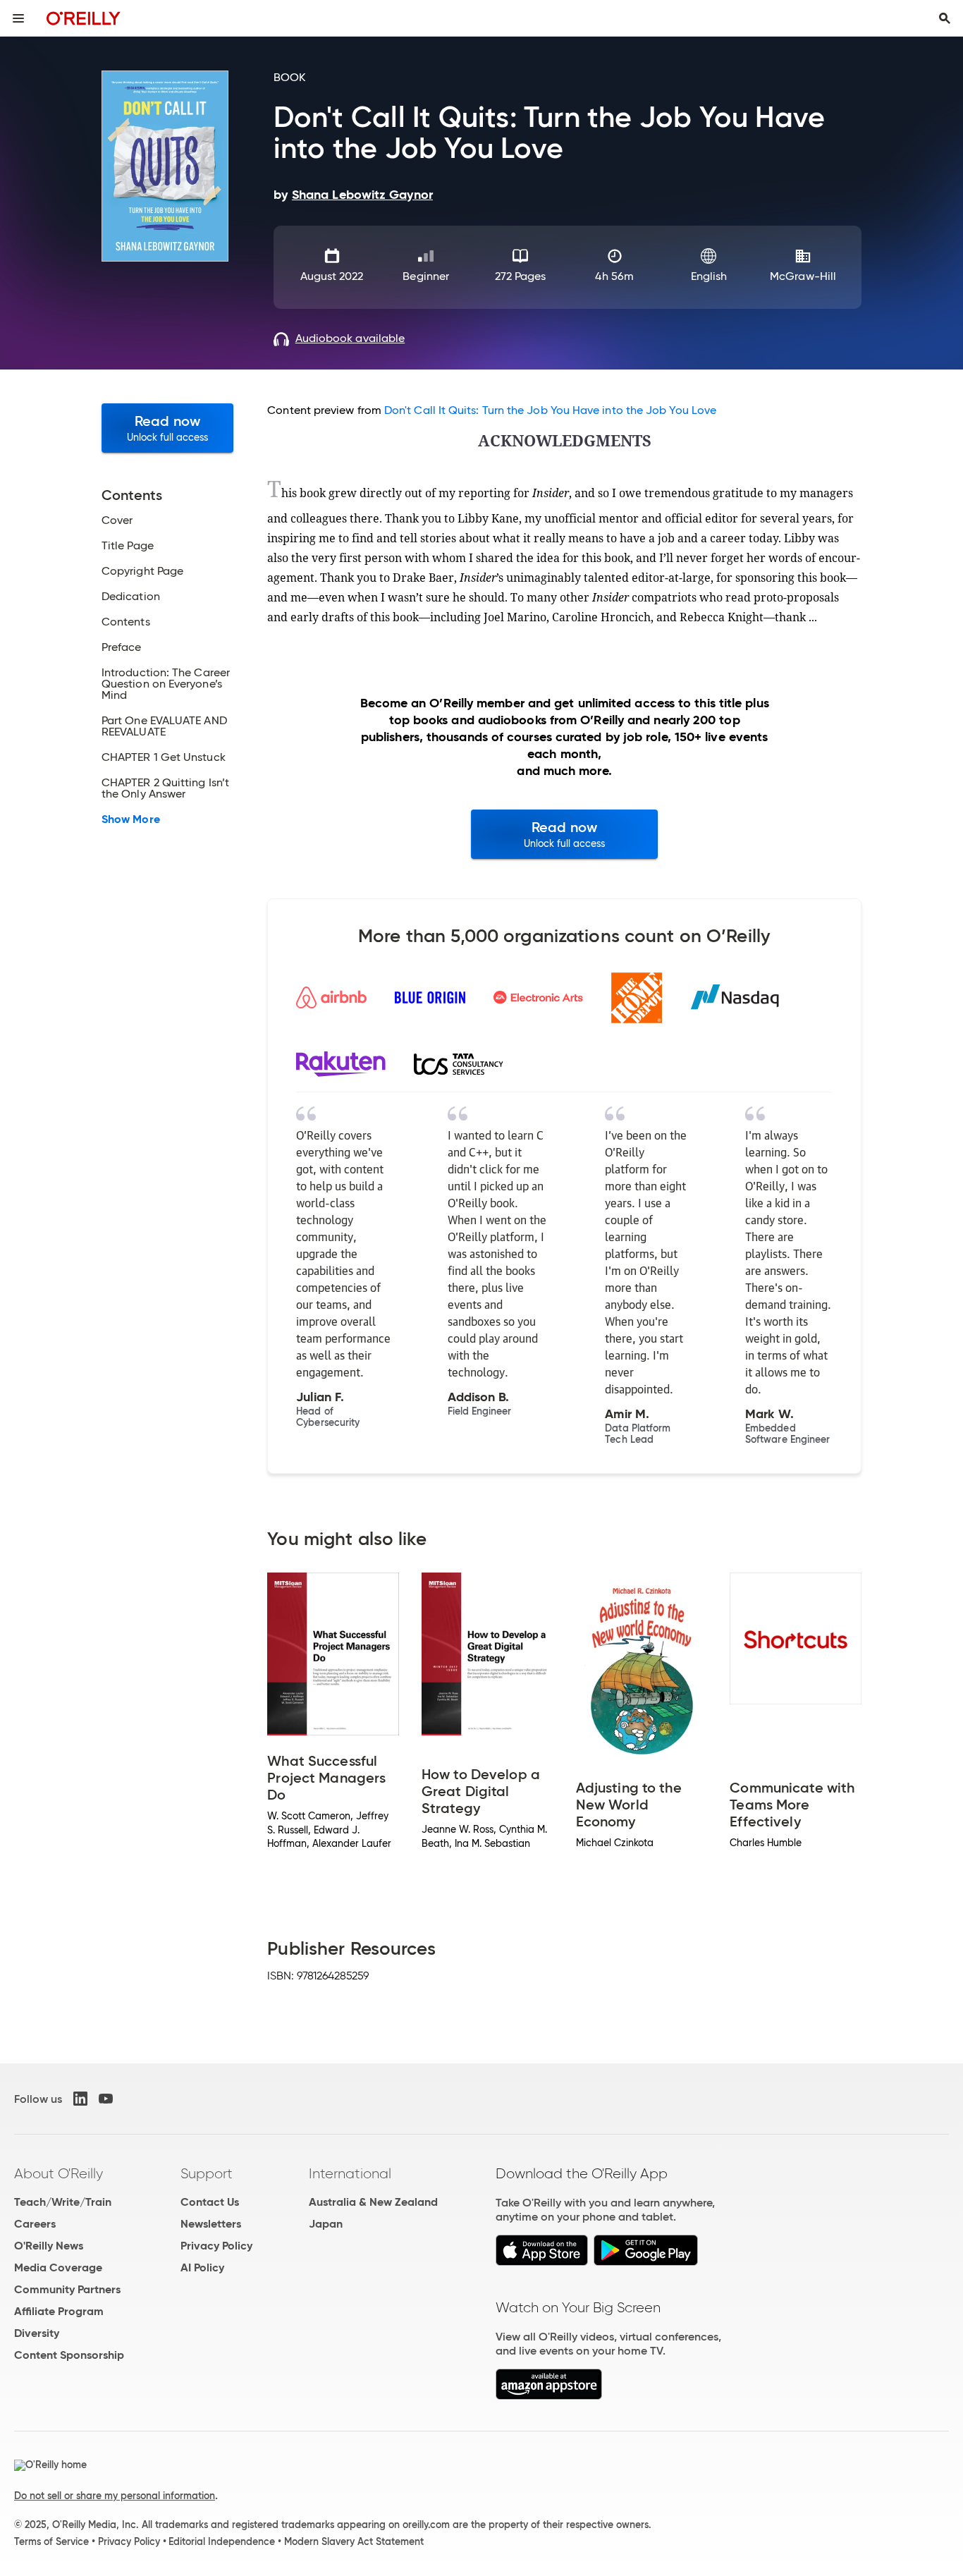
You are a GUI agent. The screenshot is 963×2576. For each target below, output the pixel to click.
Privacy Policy (216, 2246)
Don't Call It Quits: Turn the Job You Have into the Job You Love (550, 410)
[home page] (84, 18)
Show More (131, 819)
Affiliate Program (59, 2311)
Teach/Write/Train (63, 2202)
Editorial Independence (222, 2541)
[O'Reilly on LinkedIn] (80, 2099)
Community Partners (67, 2289)
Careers (35, 2224)
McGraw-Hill (803, 276)
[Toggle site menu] (18, 18)
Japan (326, 2224)
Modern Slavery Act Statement (354, 2541)
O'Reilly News (49, 2246)
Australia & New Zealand (373, 2202)
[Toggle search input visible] (945, 18)
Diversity (37, 2333)
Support (207, 2173)
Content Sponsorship (69, 2355)
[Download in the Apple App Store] (542, 2262)
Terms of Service (51, 2541)
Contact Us (210, 2202)
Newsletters (211, 2224)
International (350, 2173)
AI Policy (202, 2267)
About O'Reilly (59, 2173)
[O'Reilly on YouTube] (106, 2099)
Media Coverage (58, 2267)
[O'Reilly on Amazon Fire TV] (549, 2396)
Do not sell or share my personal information (115, 2496)
